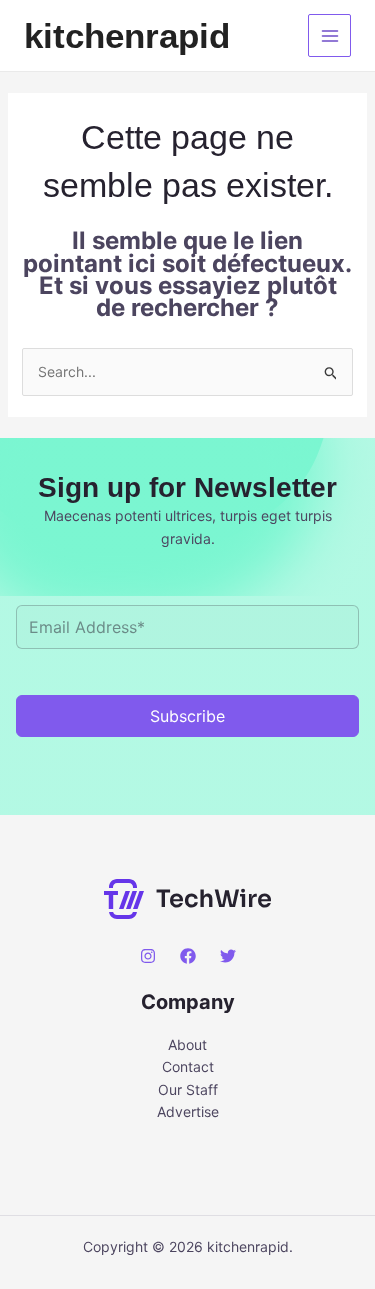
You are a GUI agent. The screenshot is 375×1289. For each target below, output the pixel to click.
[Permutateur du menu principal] (329, 35)
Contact (188, 1066)
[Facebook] (188, 956)
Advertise (188, 1111)
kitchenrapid (127, 35)
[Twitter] (228, 956)
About (187, 1044)
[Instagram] (148, 956)
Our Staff (188, 1089)
